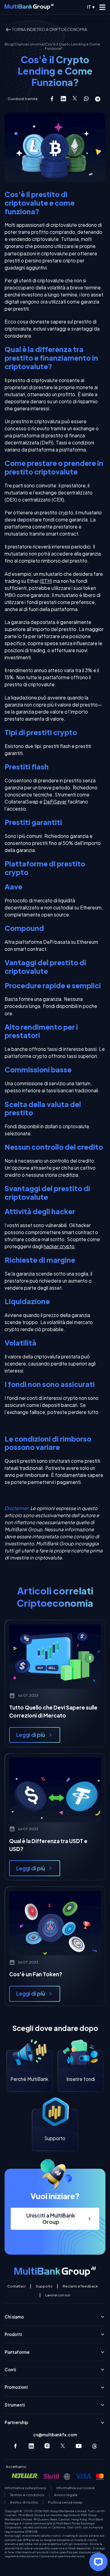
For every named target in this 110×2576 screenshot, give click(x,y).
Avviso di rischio (24, 2502)
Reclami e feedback (80, 2286)
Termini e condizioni (27, 2495)
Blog (9, 44)
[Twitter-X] (63, 2446)
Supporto (44, 2286)
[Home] (29, 7)
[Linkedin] (31, 2446)
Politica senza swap (65, 2502)
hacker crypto (59, 1246)
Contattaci (16, 2286)
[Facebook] (15, 2446)
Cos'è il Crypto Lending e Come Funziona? (73, 46)
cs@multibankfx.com (55, 2435)
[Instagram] (47, 2446)
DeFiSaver (55, 802)
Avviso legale (66, 2495)
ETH (46, 581)
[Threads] (95, 2446)
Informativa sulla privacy (25, 2488)
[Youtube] (79, 2446)
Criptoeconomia (29, 44)
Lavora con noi (58, 2295)
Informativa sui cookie (75, 2488)
